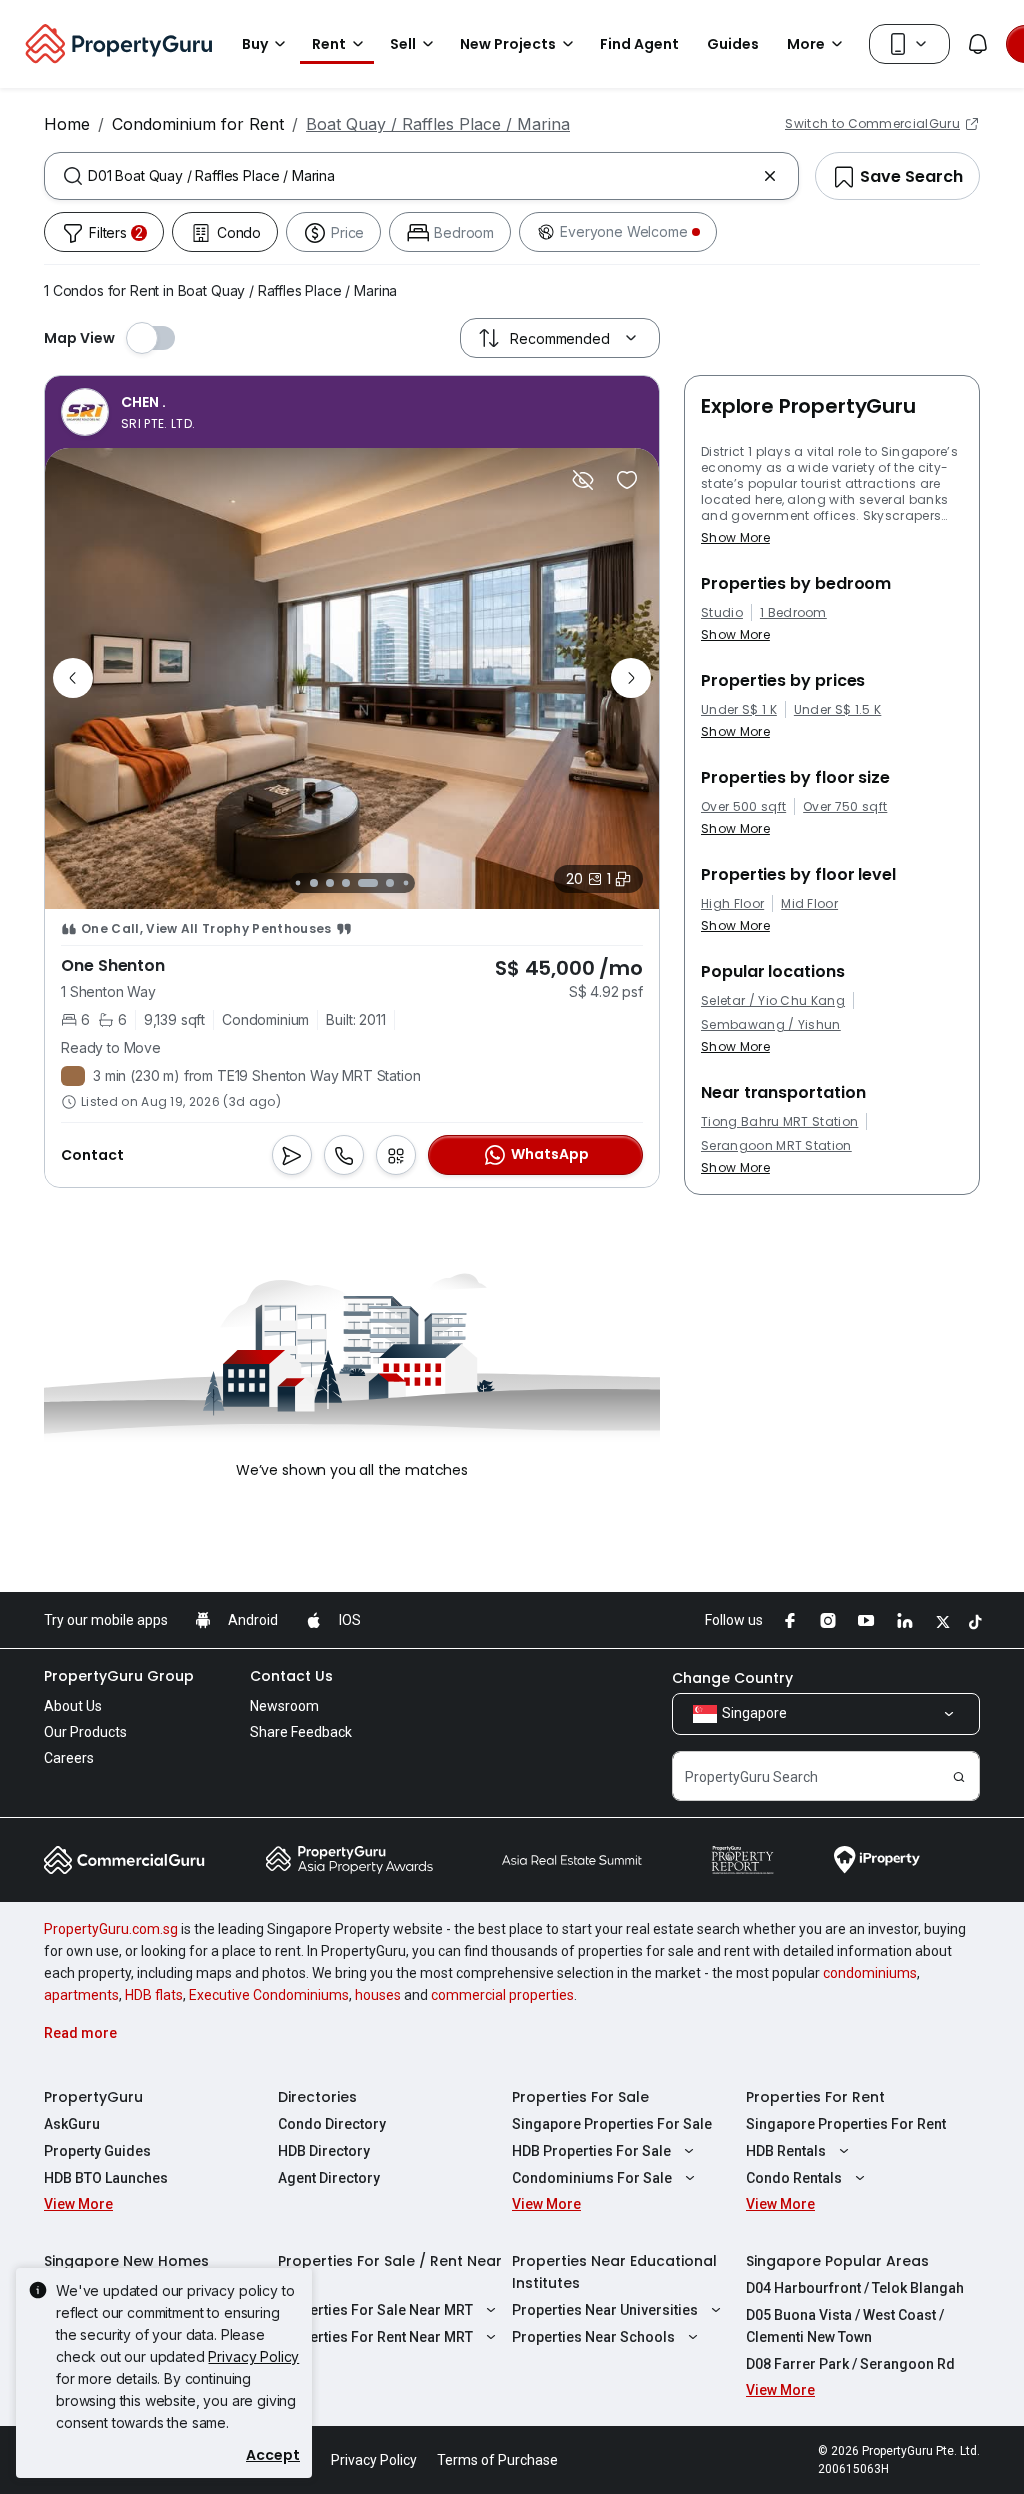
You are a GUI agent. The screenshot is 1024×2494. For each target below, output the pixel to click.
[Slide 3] (314, 883)
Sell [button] (403, 44)
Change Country (732, 1678)
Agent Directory (329, 2178)
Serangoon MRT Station (776, 1146)
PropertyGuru (93, 2097)
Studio (722, 613)
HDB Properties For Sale (591, 2151)
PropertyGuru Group (119, 1676)
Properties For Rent (815, 2097)
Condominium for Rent (198, 124)
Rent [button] (329, 44)
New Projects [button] (508, 44)
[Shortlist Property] (627, 480)
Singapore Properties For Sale (612, 2124)
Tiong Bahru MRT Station (779, 1122)
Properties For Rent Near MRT (375, 2337)
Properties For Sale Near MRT (375, 2310)
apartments (81, 1995)
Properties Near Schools (593, 2337)
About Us (73, 1706)
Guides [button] (733, 44)
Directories (317, 2097)
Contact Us (291, 1676)
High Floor (732, 904)
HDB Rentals (786, 2151)
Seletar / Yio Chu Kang (773, 1001)
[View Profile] (128, 412)
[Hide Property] (583, 480)
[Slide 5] (352, 883)
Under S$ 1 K (739, 710)
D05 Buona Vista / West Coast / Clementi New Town (845, 2326)
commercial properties (502, 1995)
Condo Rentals (794, 2178)
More (806, 44)
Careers (69, 1758)
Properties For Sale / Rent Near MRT (390, 2272)
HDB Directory (324, 2151)
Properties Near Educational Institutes (614, 2272)
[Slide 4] (330, 883)
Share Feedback (301, 1732)
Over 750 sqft (845, 807)
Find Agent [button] (639, 44)
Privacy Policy (253, 2356)
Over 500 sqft (743, 807)
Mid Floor (809, 904)
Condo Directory (332, 2124)
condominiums (870, 1973)
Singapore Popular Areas (837, 2261)
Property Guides (97, 2151)
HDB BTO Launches (106, 2178)
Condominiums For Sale (592, 2178)
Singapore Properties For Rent (846, 2124)
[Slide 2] (297, 882)
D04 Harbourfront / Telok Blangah (855, 2288)
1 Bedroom (793, 613)
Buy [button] (255, 44)
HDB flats (154, 1995)
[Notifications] (978, 44)
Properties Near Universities (605, 2310)
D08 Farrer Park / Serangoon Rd (850, 2364)
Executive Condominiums (269, 1995)
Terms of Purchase (497, 2460)
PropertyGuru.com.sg (111, 1929)
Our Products (85, 1732)
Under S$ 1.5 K (837, 710)
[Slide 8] (405, 882)
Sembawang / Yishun (771, 1025)
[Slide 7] (390, 883)
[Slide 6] (374, 883)
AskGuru (72, 2124)
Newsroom (284, 1706)
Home (67, 124)
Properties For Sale (580, 2097)
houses (378, 1995)
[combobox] (421, 176)
